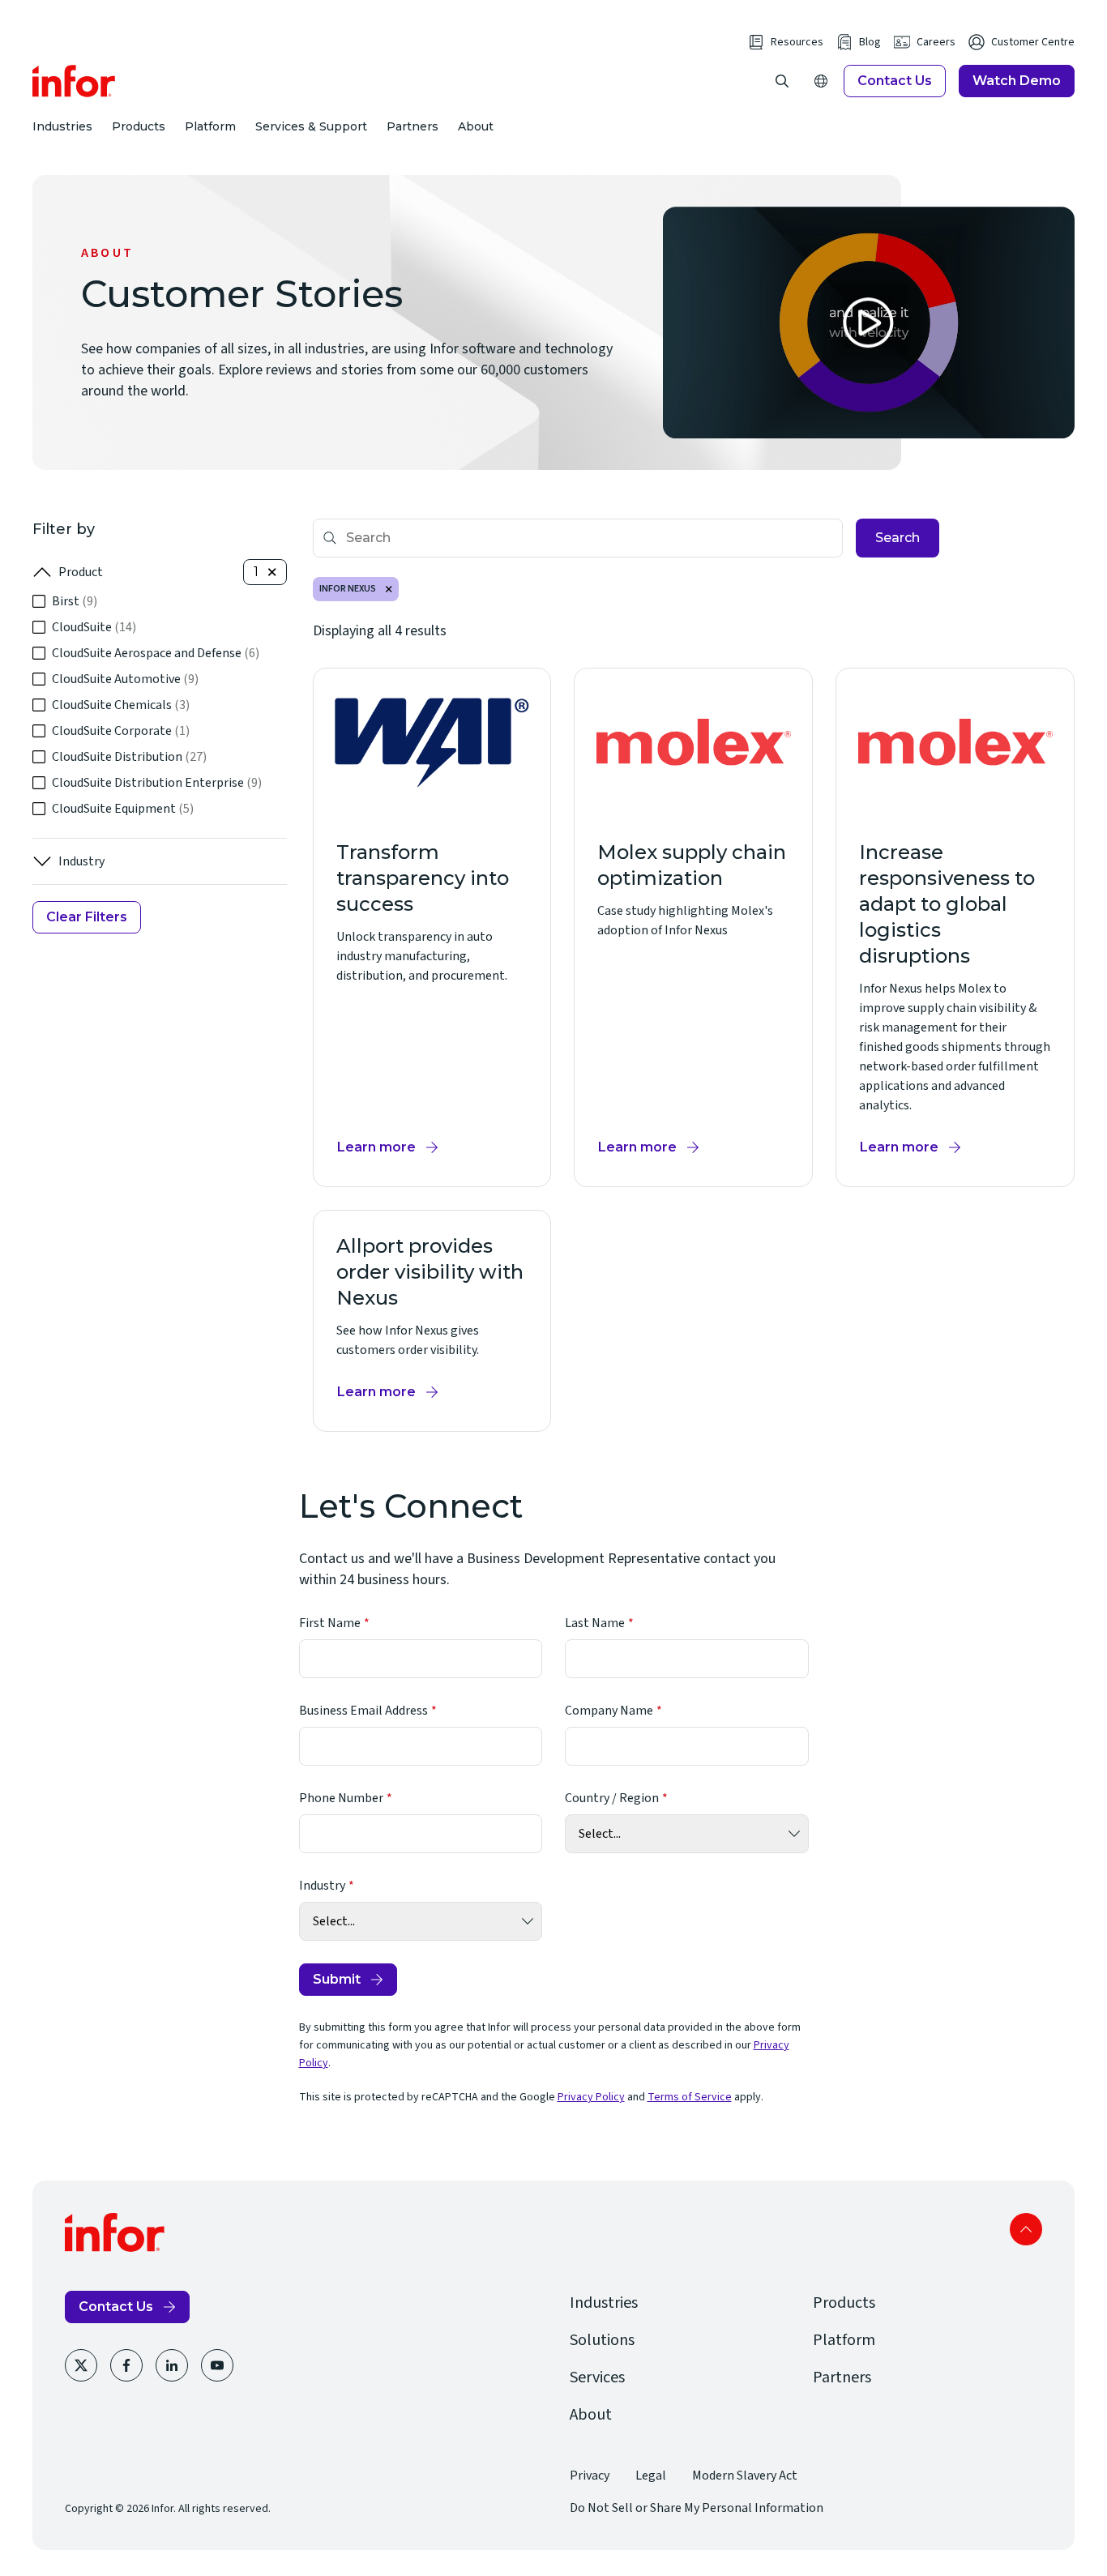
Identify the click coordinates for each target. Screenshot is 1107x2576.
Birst (75, 601)
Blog (870, 42)
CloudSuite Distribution (129, 757)
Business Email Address (363, 1711)
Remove (389, 589)
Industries (62, 126)
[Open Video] (869, 323)
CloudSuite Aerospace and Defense (156, 653)
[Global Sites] (821, 81)
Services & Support (311, 126)
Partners (412, 126)
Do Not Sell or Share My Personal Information (697, 2508)
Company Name (609, 1711)
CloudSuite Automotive (125, 679)
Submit (337, 1979)
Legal (651, 2476)
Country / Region (612, 1798)
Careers (936, 42)
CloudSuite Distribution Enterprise (157, 783)
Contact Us (895, 81)
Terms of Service (690, 2097)
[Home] (74, 81)
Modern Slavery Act (745, 2476)
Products (139, 126)
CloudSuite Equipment (123, 809)
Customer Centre (1033, 42)
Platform (210, 126)
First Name (330, 1623)
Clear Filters (87, 917)
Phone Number (341, 1798)
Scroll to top (1026, 2229)
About (476, 126)
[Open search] (782, 81)
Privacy (590, 2476)
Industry (81, 861)
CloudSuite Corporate (121, 731)
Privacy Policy (591, 2097)
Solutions (602, 2340)
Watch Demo (1017, 81)
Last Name (595, 1623)
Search (898, 538)
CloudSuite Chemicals (121, 705)
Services (597, 2377)
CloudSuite (94, 627)
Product (81, 572)
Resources (797, 42)
